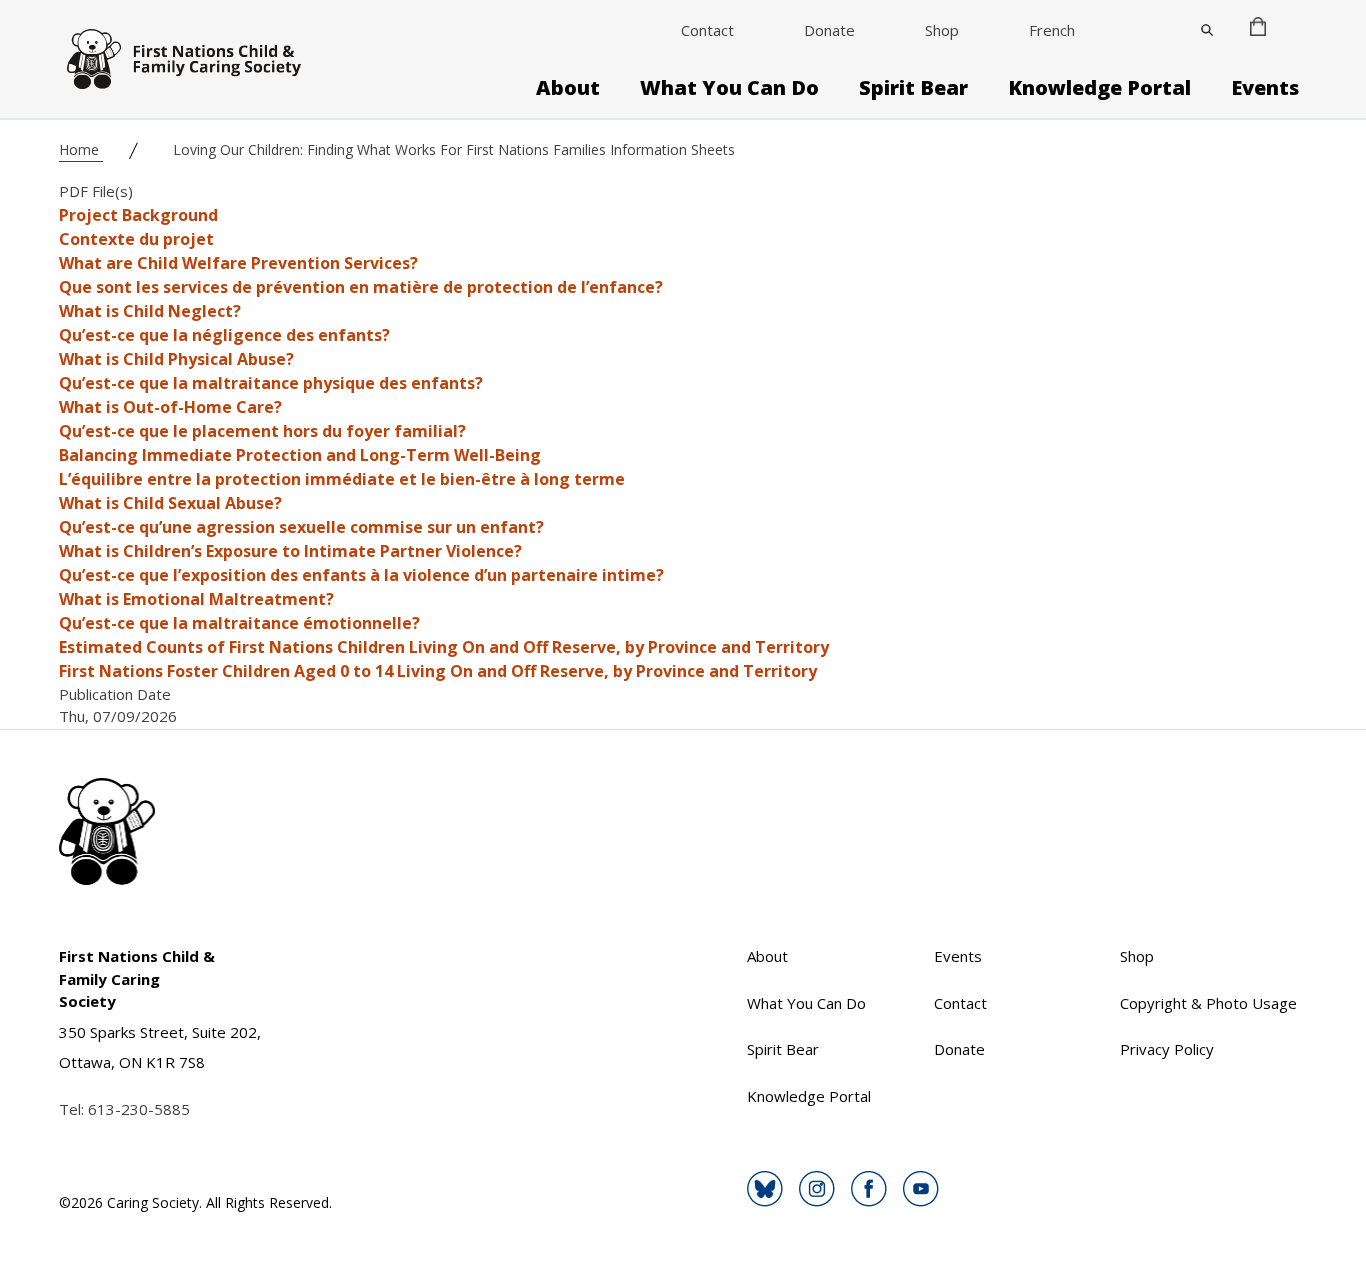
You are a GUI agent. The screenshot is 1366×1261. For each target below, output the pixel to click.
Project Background (138, 215)
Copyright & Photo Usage (1208, 1003)
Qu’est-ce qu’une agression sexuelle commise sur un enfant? (301, 527)
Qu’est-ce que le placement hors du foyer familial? (262, 431)
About (568, 88)
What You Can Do (729, 88)
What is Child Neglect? (150, 311)
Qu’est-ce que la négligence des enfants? (224, 335)
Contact (707, 30)
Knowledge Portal (1099, 88)
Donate (829, 30)
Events (1265, 88)
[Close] (1207, 30)
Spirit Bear (913, 88)
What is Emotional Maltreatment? (196, 599)
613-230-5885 (139, 1109)
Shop (942, 30)
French (1052, 30)
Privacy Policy (1167, 1049)
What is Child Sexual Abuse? (170, 503)
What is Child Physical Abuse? (176, 359)
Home (81, 149)
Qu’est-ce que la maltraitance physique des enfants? (271, 383)
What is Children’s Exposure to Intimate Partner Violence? (290, 551)
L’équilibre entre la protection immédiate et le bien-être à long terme (342, 479)
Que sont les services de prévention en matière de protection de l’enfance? (361, 287)
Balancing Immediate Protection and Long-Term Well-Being (300, 455)
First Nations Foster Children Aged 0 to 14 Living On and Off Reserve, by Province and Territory (438, 671)
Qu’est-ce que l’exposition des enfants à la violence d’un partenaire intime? (361, 575)
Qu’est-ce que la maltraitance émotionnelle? (239, 623)
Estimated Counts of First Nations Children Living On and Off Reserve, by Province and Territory (444, 647)
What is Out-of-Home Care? (170, 407)
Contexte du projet (136, 239)
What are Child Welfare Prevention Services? (238, 263)
